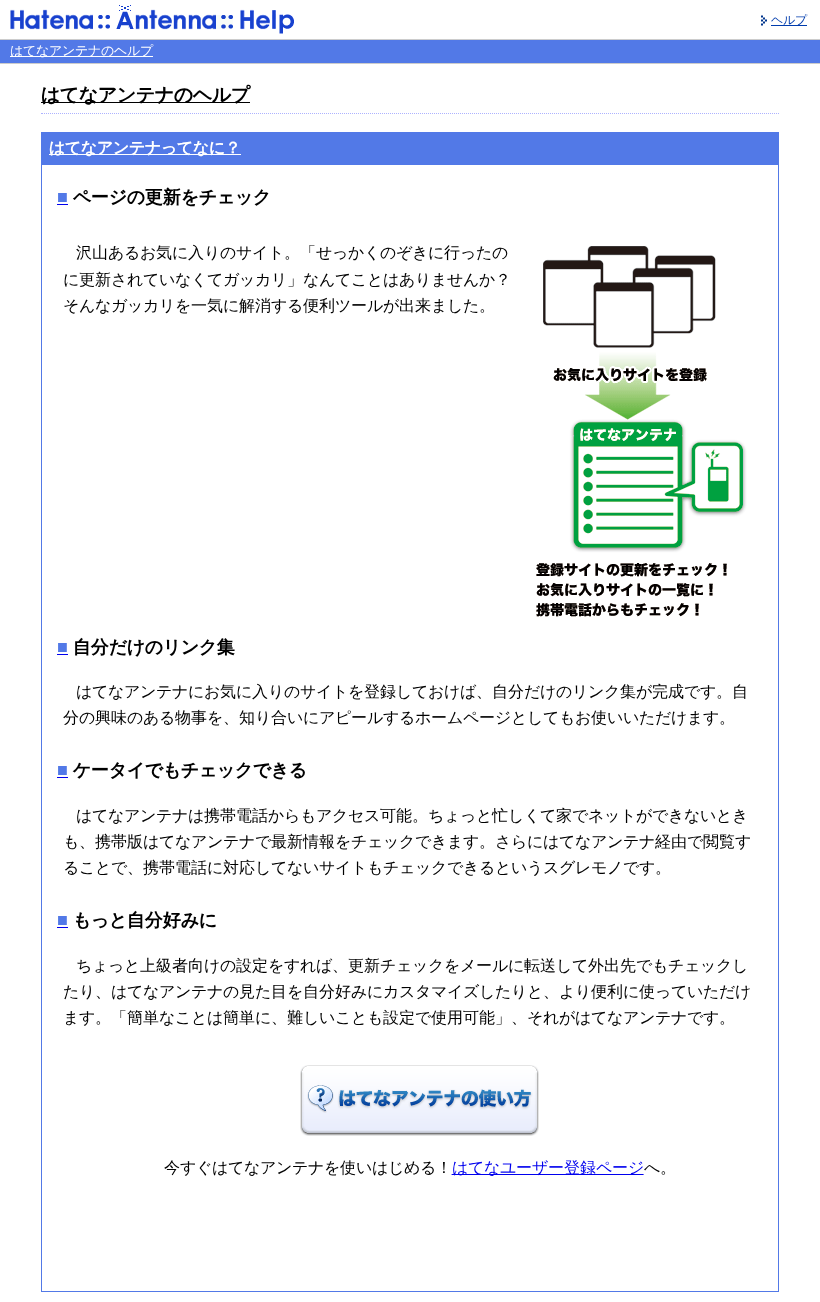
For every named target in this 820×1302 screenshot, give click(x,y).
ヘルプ (789, 20)
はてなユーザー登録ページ (548, 1167)
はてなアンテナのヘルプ (81, 50)
